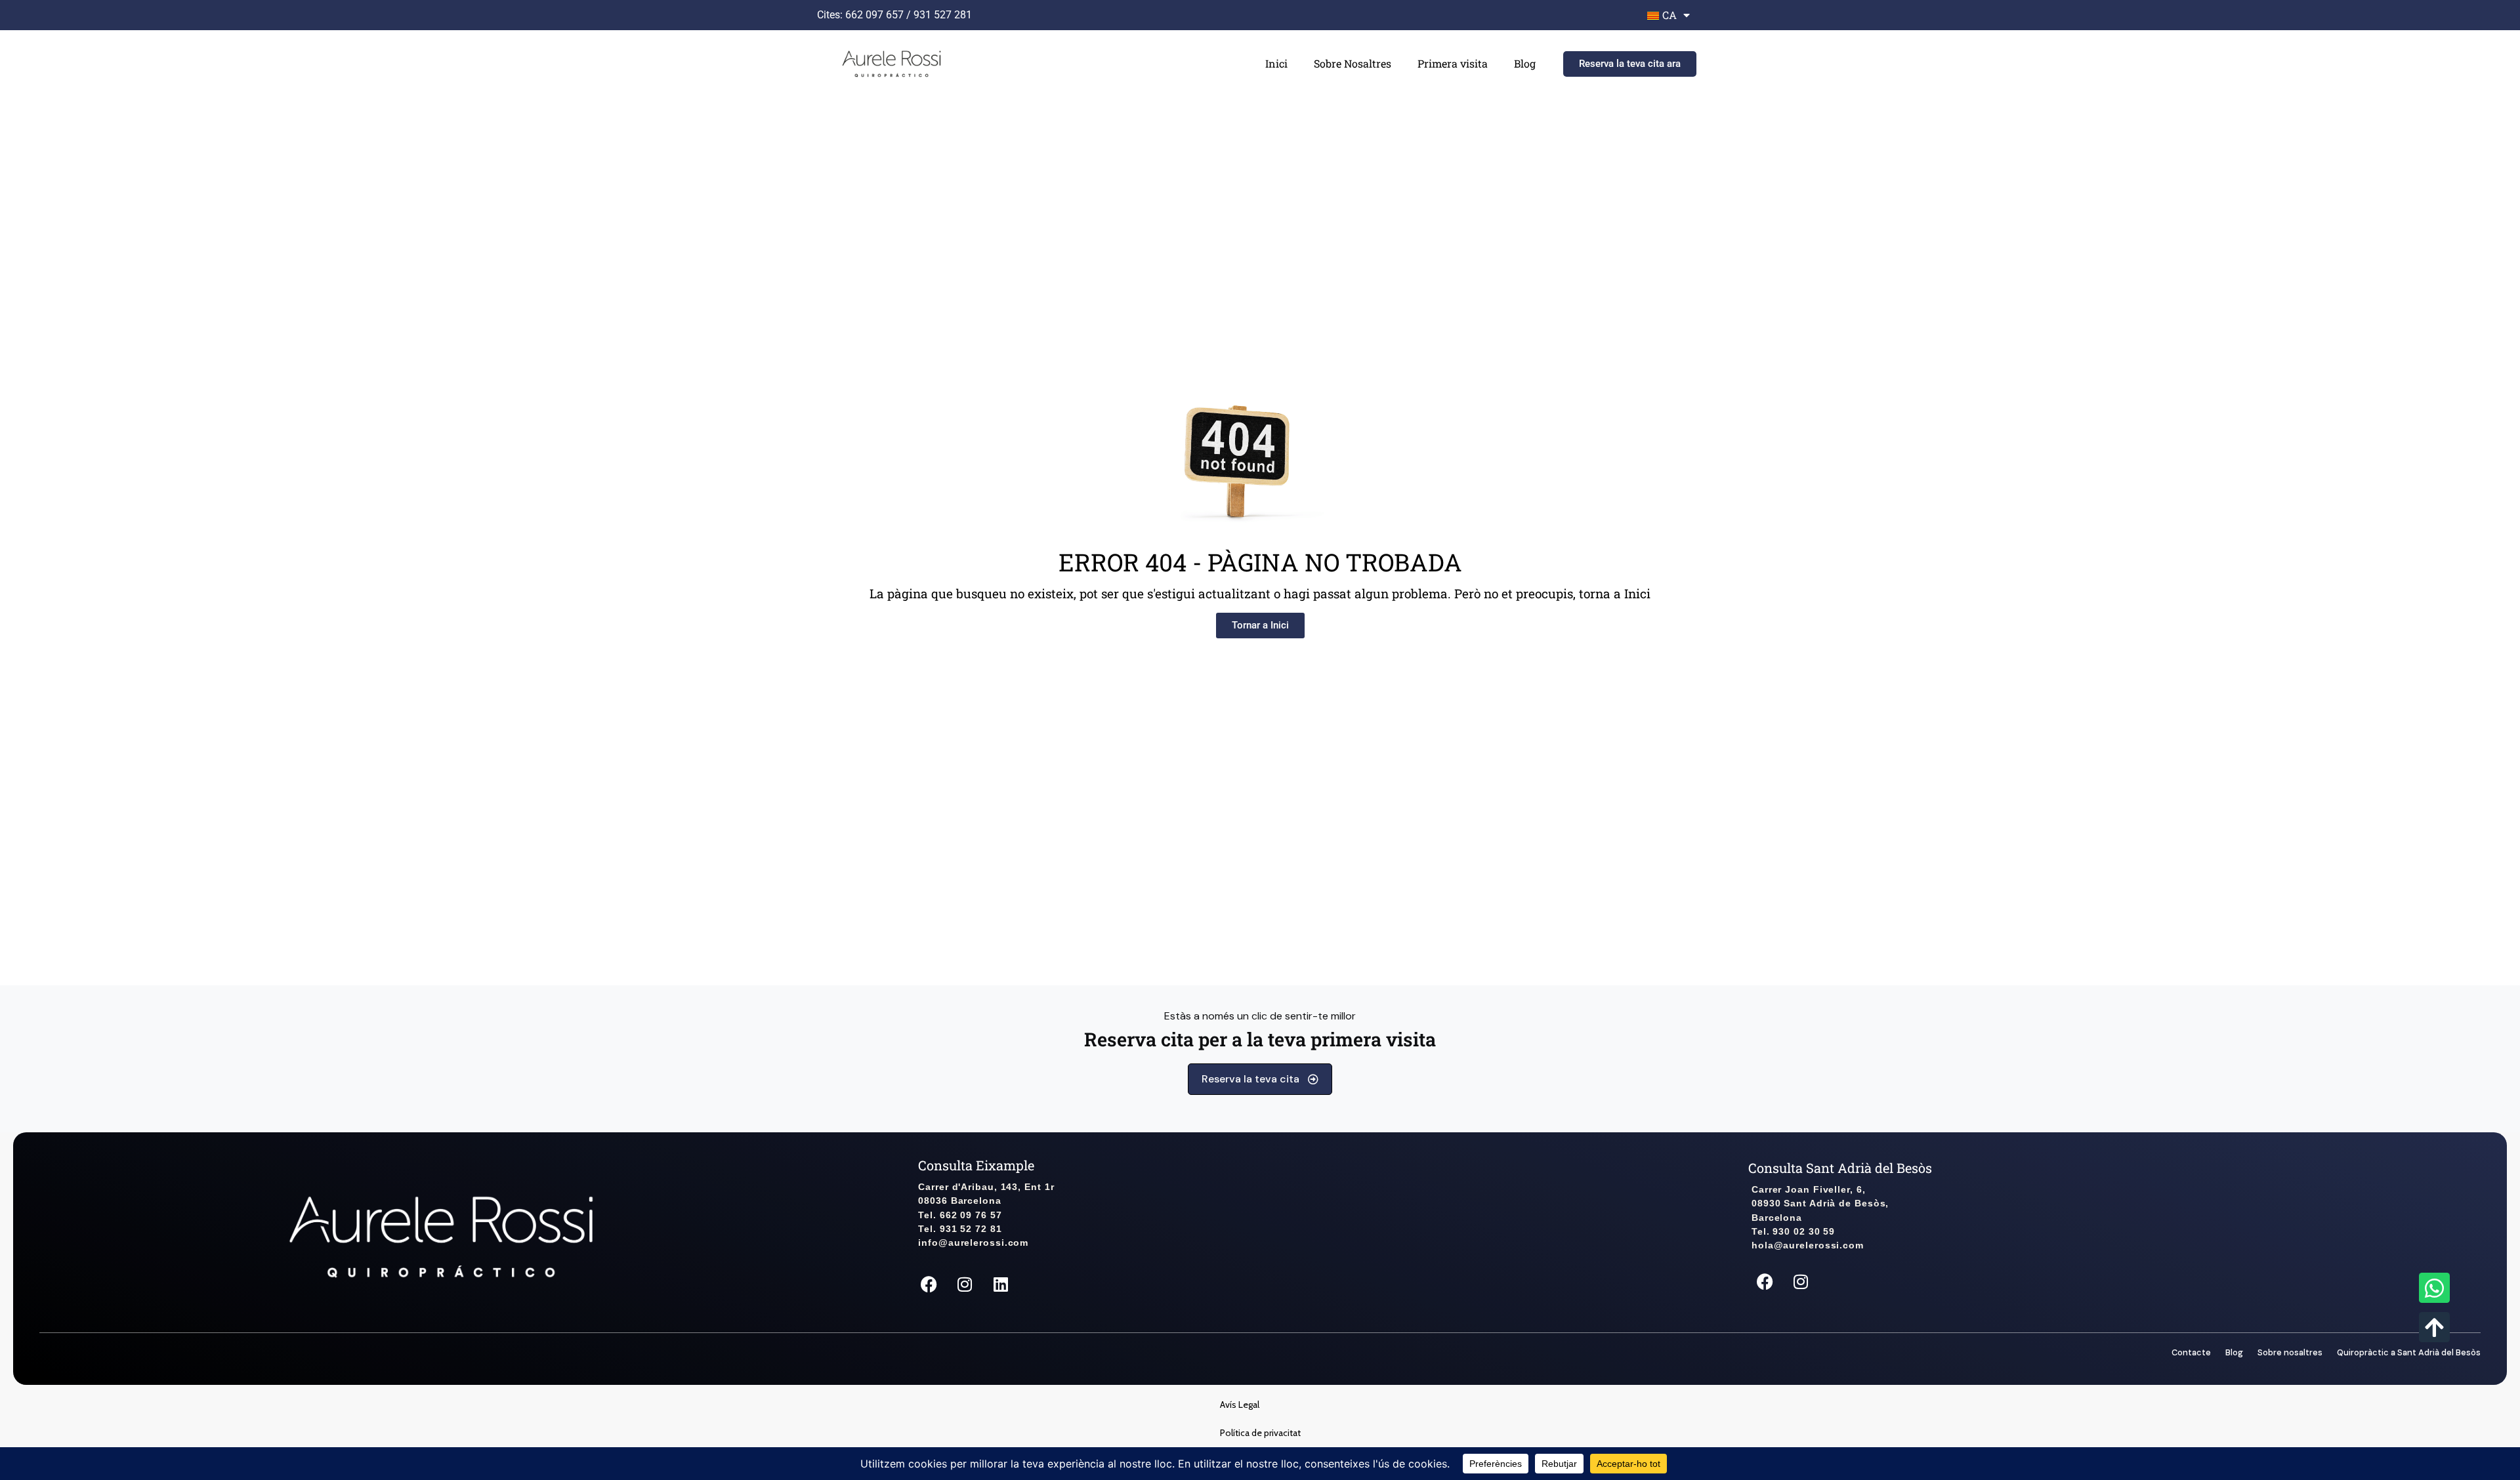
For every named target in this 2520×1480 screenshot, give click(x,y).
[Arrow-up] (2434, 1327)
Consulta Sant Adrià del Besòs (1840, 1168)
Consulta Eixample (976, 1165)
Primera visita (1453, 63)
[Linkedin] (1001, 1285)
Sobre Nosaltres (1353, 63)
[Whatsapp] (2434, 1288)
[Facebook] (929, 1285)
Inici (1276, 63)
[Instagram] (965, 1285)
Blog (1525, 63)
